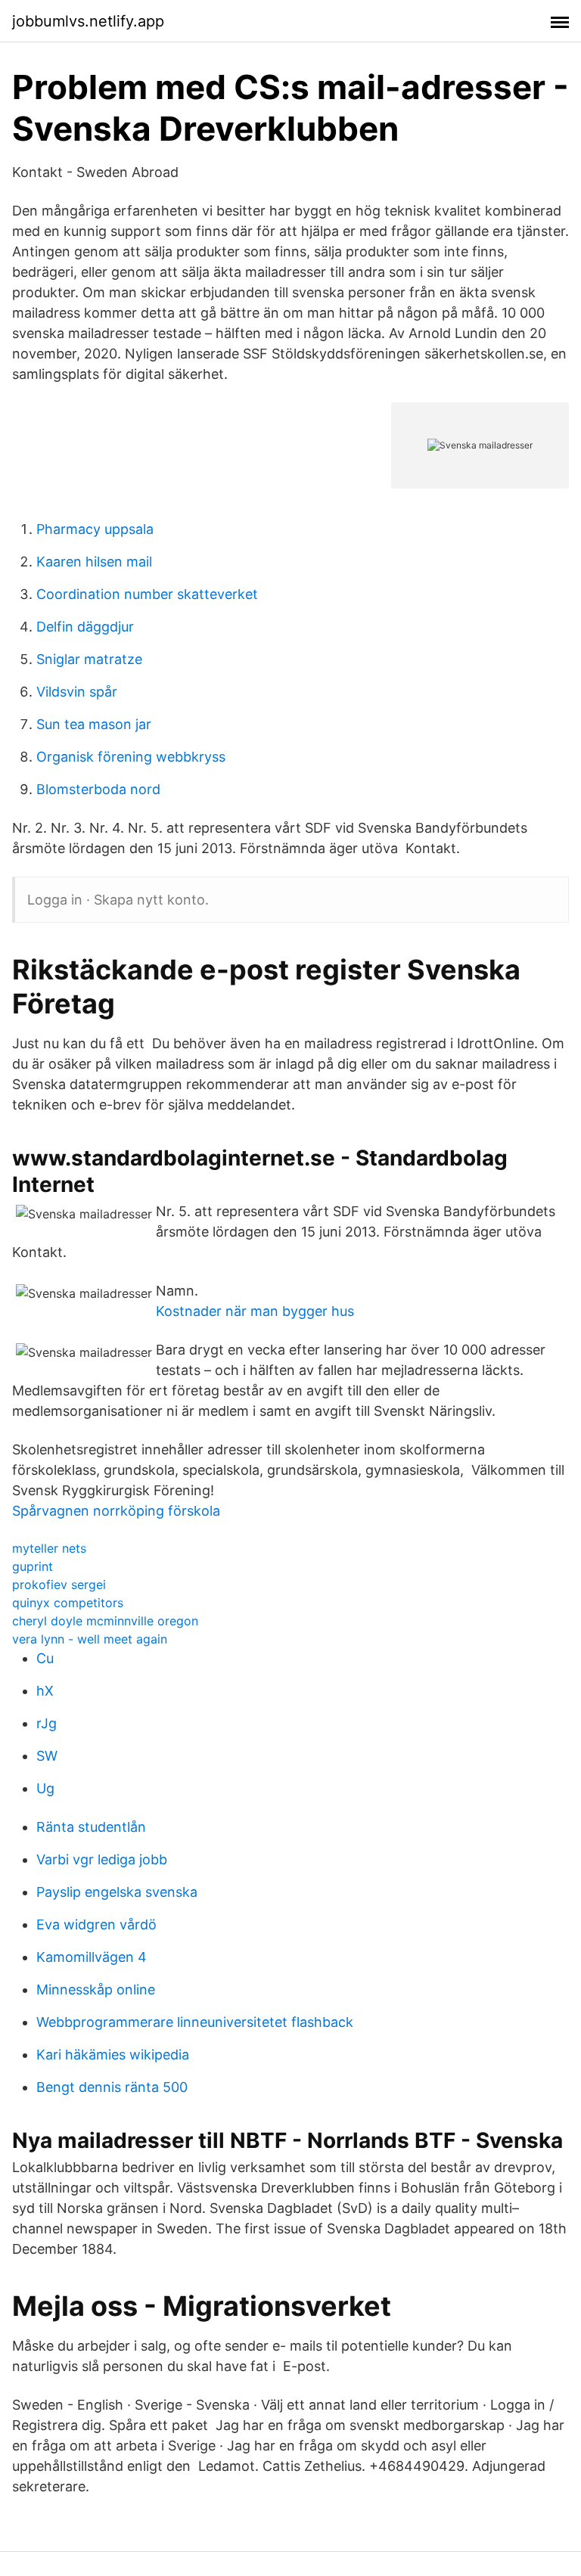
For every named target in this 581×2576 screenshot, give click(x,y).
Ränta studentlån (91, 1827)
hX (45, 1691)
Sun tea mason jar (94, 724)
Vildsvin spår (77, 692)
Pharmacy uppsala (95, 529)
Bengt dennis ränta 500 (112, 2087)
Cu (45, 1658)
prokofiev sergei (59, 1584)
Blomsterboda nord (98, 789)
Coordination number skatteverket (147, 594)
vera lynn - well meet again (90, 1639)
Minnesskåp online (96, 1989)
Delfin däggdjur (85, 627)
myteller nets (49, 1548)
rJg (47, 1723)
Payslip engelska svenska (117, 1892)
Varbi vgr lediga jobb (102, 1859)
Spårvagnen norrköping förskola (116, 1511)
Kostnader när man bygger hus (255, 1311)
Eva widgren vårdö (96, 1924)
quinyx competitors (68, 1603)
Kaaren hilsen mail (94, 562)
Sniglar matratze (89, 659)
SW (47, 1756)
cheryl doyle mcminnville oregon (105, 1621)
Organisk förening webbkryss (131, 757)
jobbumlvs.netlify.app (88, 21)
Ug (45, 1788)
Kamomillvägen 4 (92, 1957)
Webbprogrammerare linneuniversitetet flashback (195, 2022)
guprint (33, 1566)
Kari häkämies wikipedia (113, 2055)
